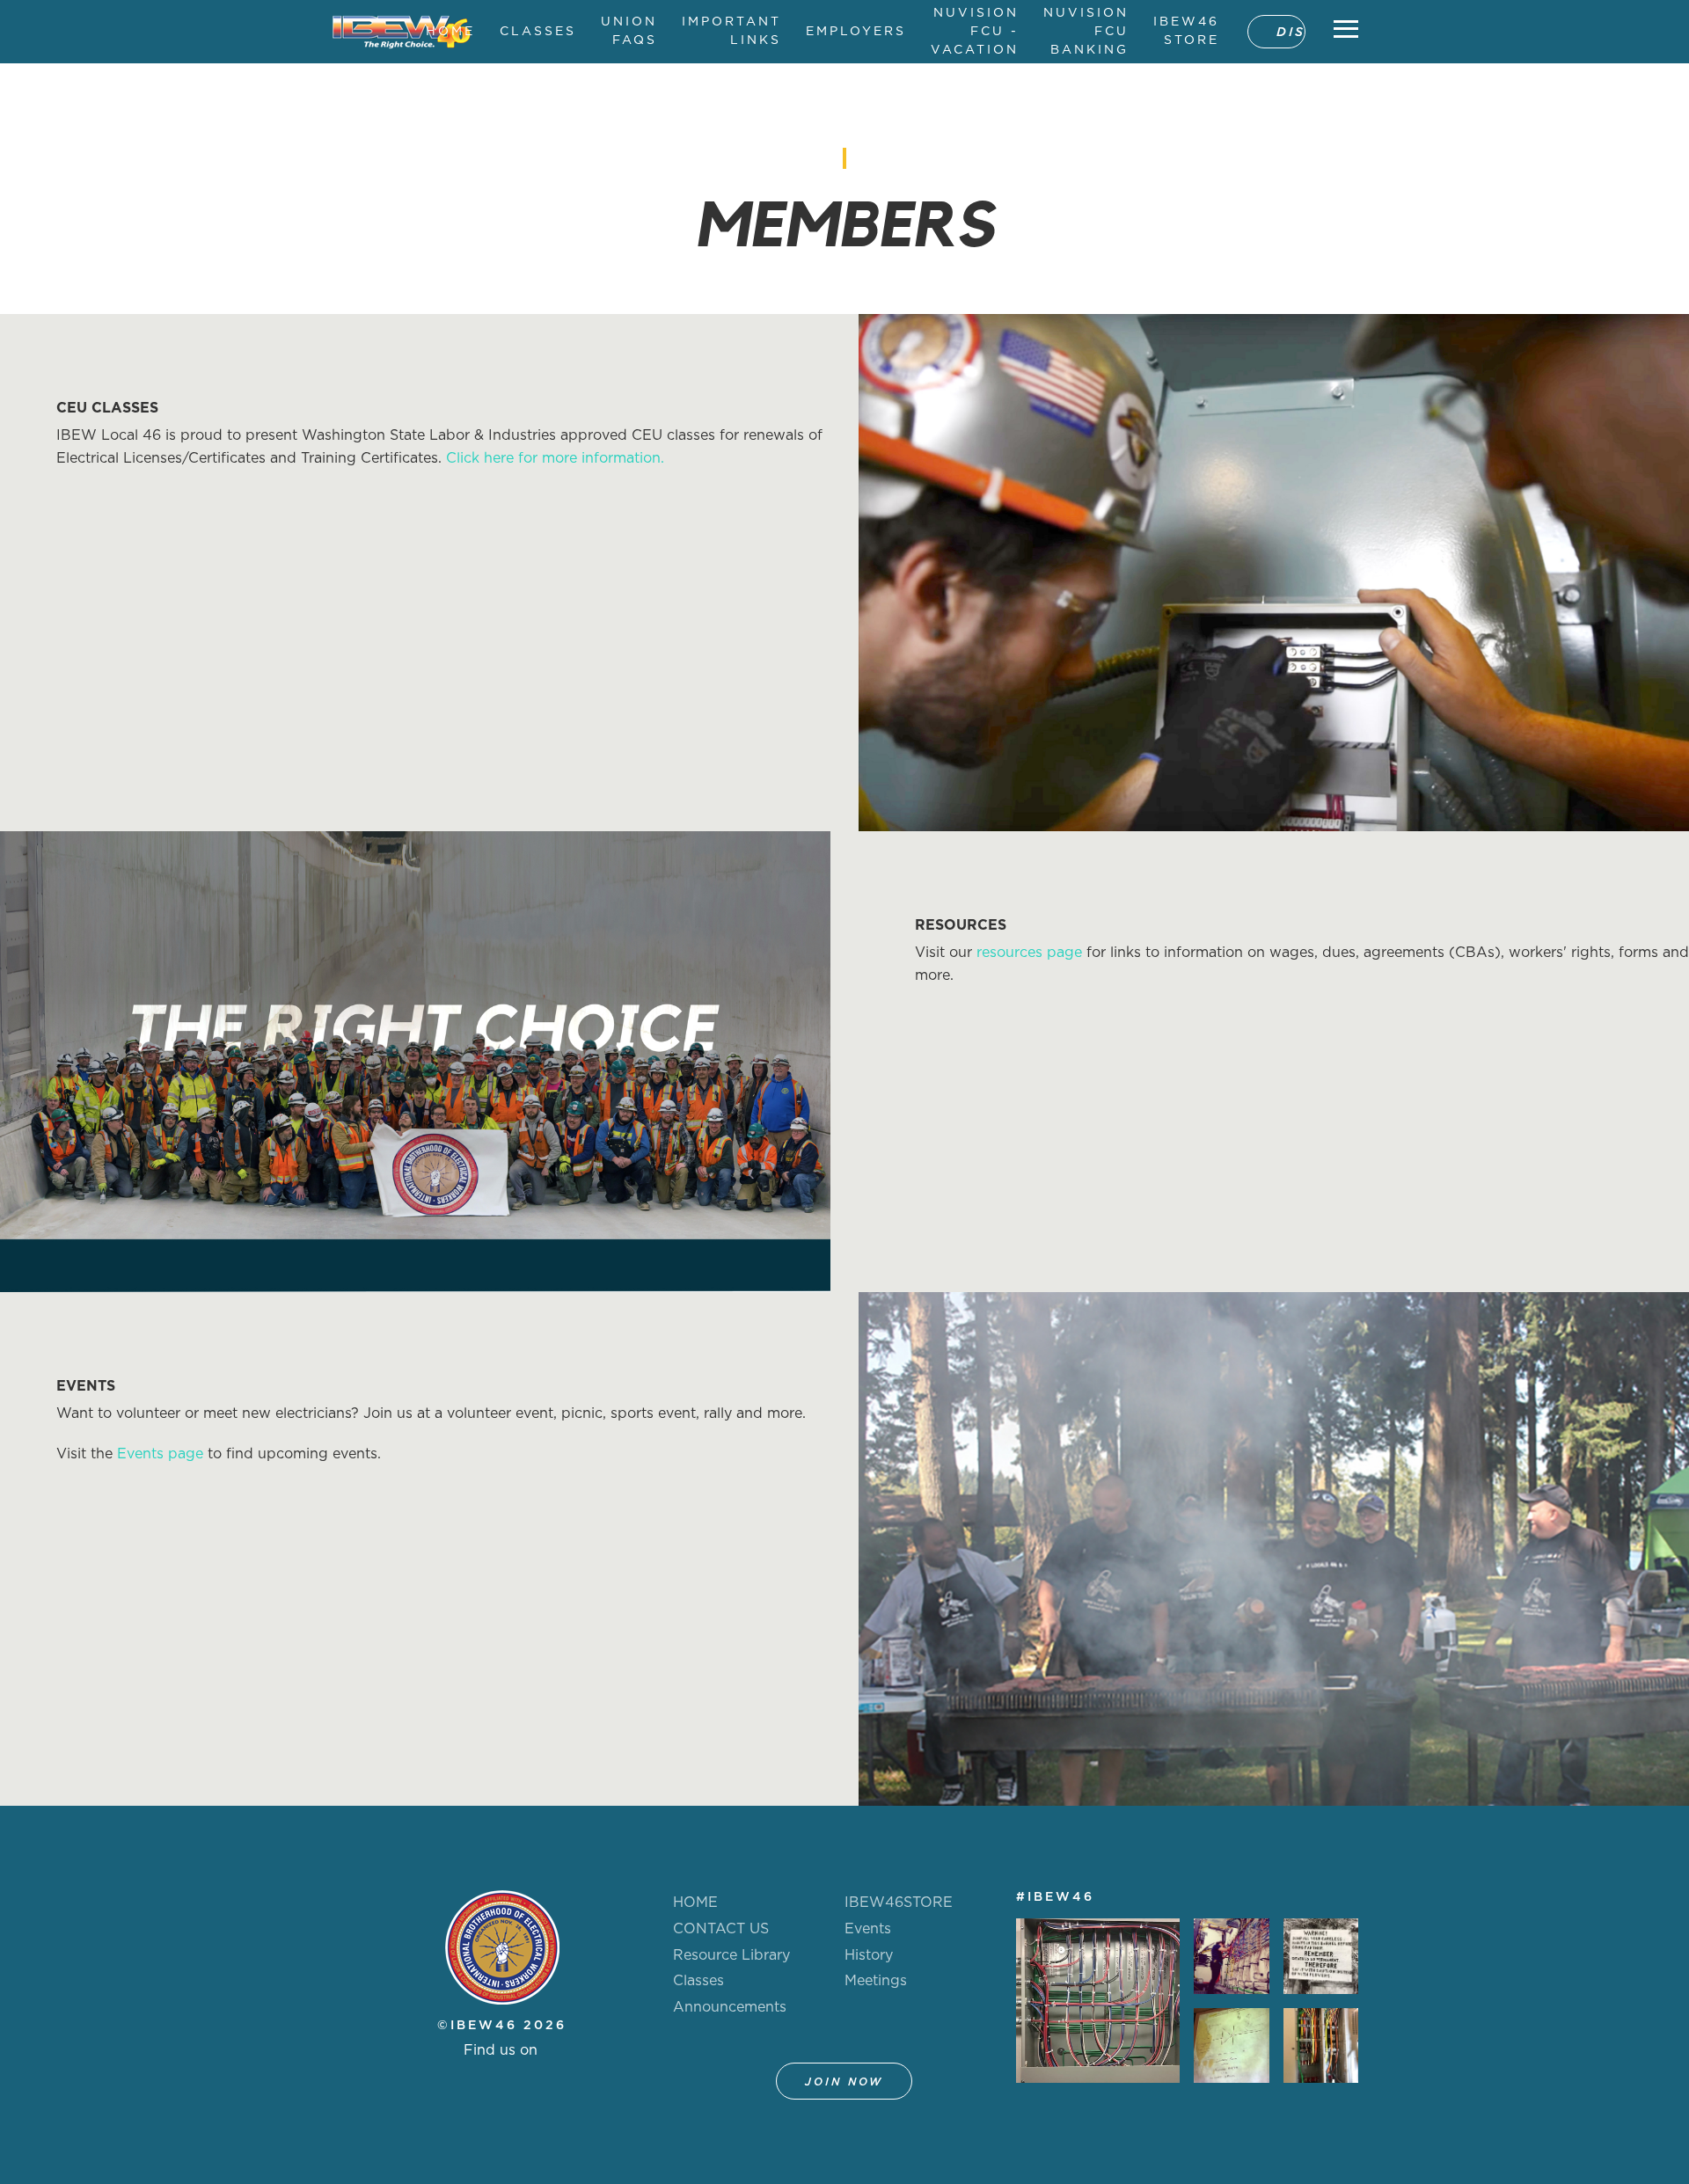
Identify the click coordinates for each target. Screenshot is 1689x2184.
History (869, 1955)
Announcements (730, 2007)
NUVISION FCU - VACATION (975, 32)
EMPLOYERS (856, 32)
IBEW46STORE (899, 1903)
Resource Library (731, 1955)
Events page (160, 1454)
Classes (698, 1981)
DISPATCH (1291, 33)
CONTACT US (721, 1929)
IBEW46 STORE (1186, 31)
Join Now (844, 2082)
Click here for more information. (555, 458)
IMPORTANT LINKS (731, 31)
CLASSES (538, 32)
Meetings (876, 1981)
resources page (1029, 953)
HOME (450, 32)
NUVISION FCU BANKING (1086, 32)
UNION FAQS (629, 31)
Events (868, 1929)
